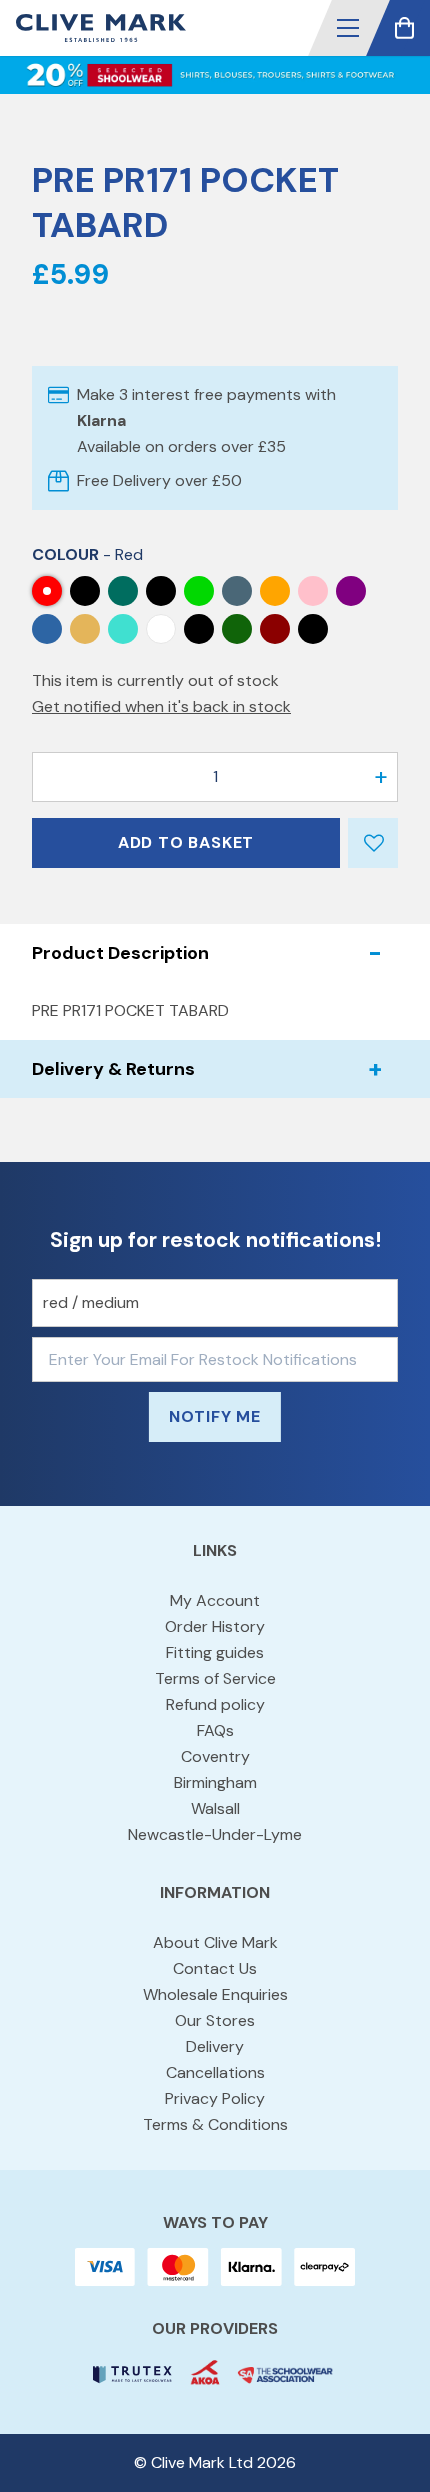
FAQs (215, 1730)
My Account (215, 1600)
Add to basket (186, 842)
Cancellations (215, 2072)
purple (351, 591)
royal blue (47, 629)
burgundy (275, 629)
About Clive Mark (215, 1942)
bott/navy (199, 629)
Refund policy (215, 1704)
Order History (215, 1626)
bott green (237, 629)
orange (275, 591)
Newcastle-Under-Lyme (215, 1834)
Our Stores (215, 2020)
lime (199, 591)
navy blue (237, 591)
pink (313, 591)
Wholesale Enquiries (215, 1994)
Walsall (215, 1808)
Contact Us (215, 1968)
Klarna (101, 420)
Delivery (215, 2046)
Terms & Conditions (215, 2124)
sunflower (85, 629)
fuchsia (161, 591)
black (313, 629)
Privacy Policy (215, 2098)
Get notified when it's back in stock (161, 706)
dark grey (85, 591)
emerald (123, 591)
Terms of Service (215, 1678)
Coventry (215, 1756)
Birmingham (215, 1782)
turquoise (123, 629)
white (161, 629)
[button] (348, 28)
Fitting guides (215, 1652)
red (47, 591)
